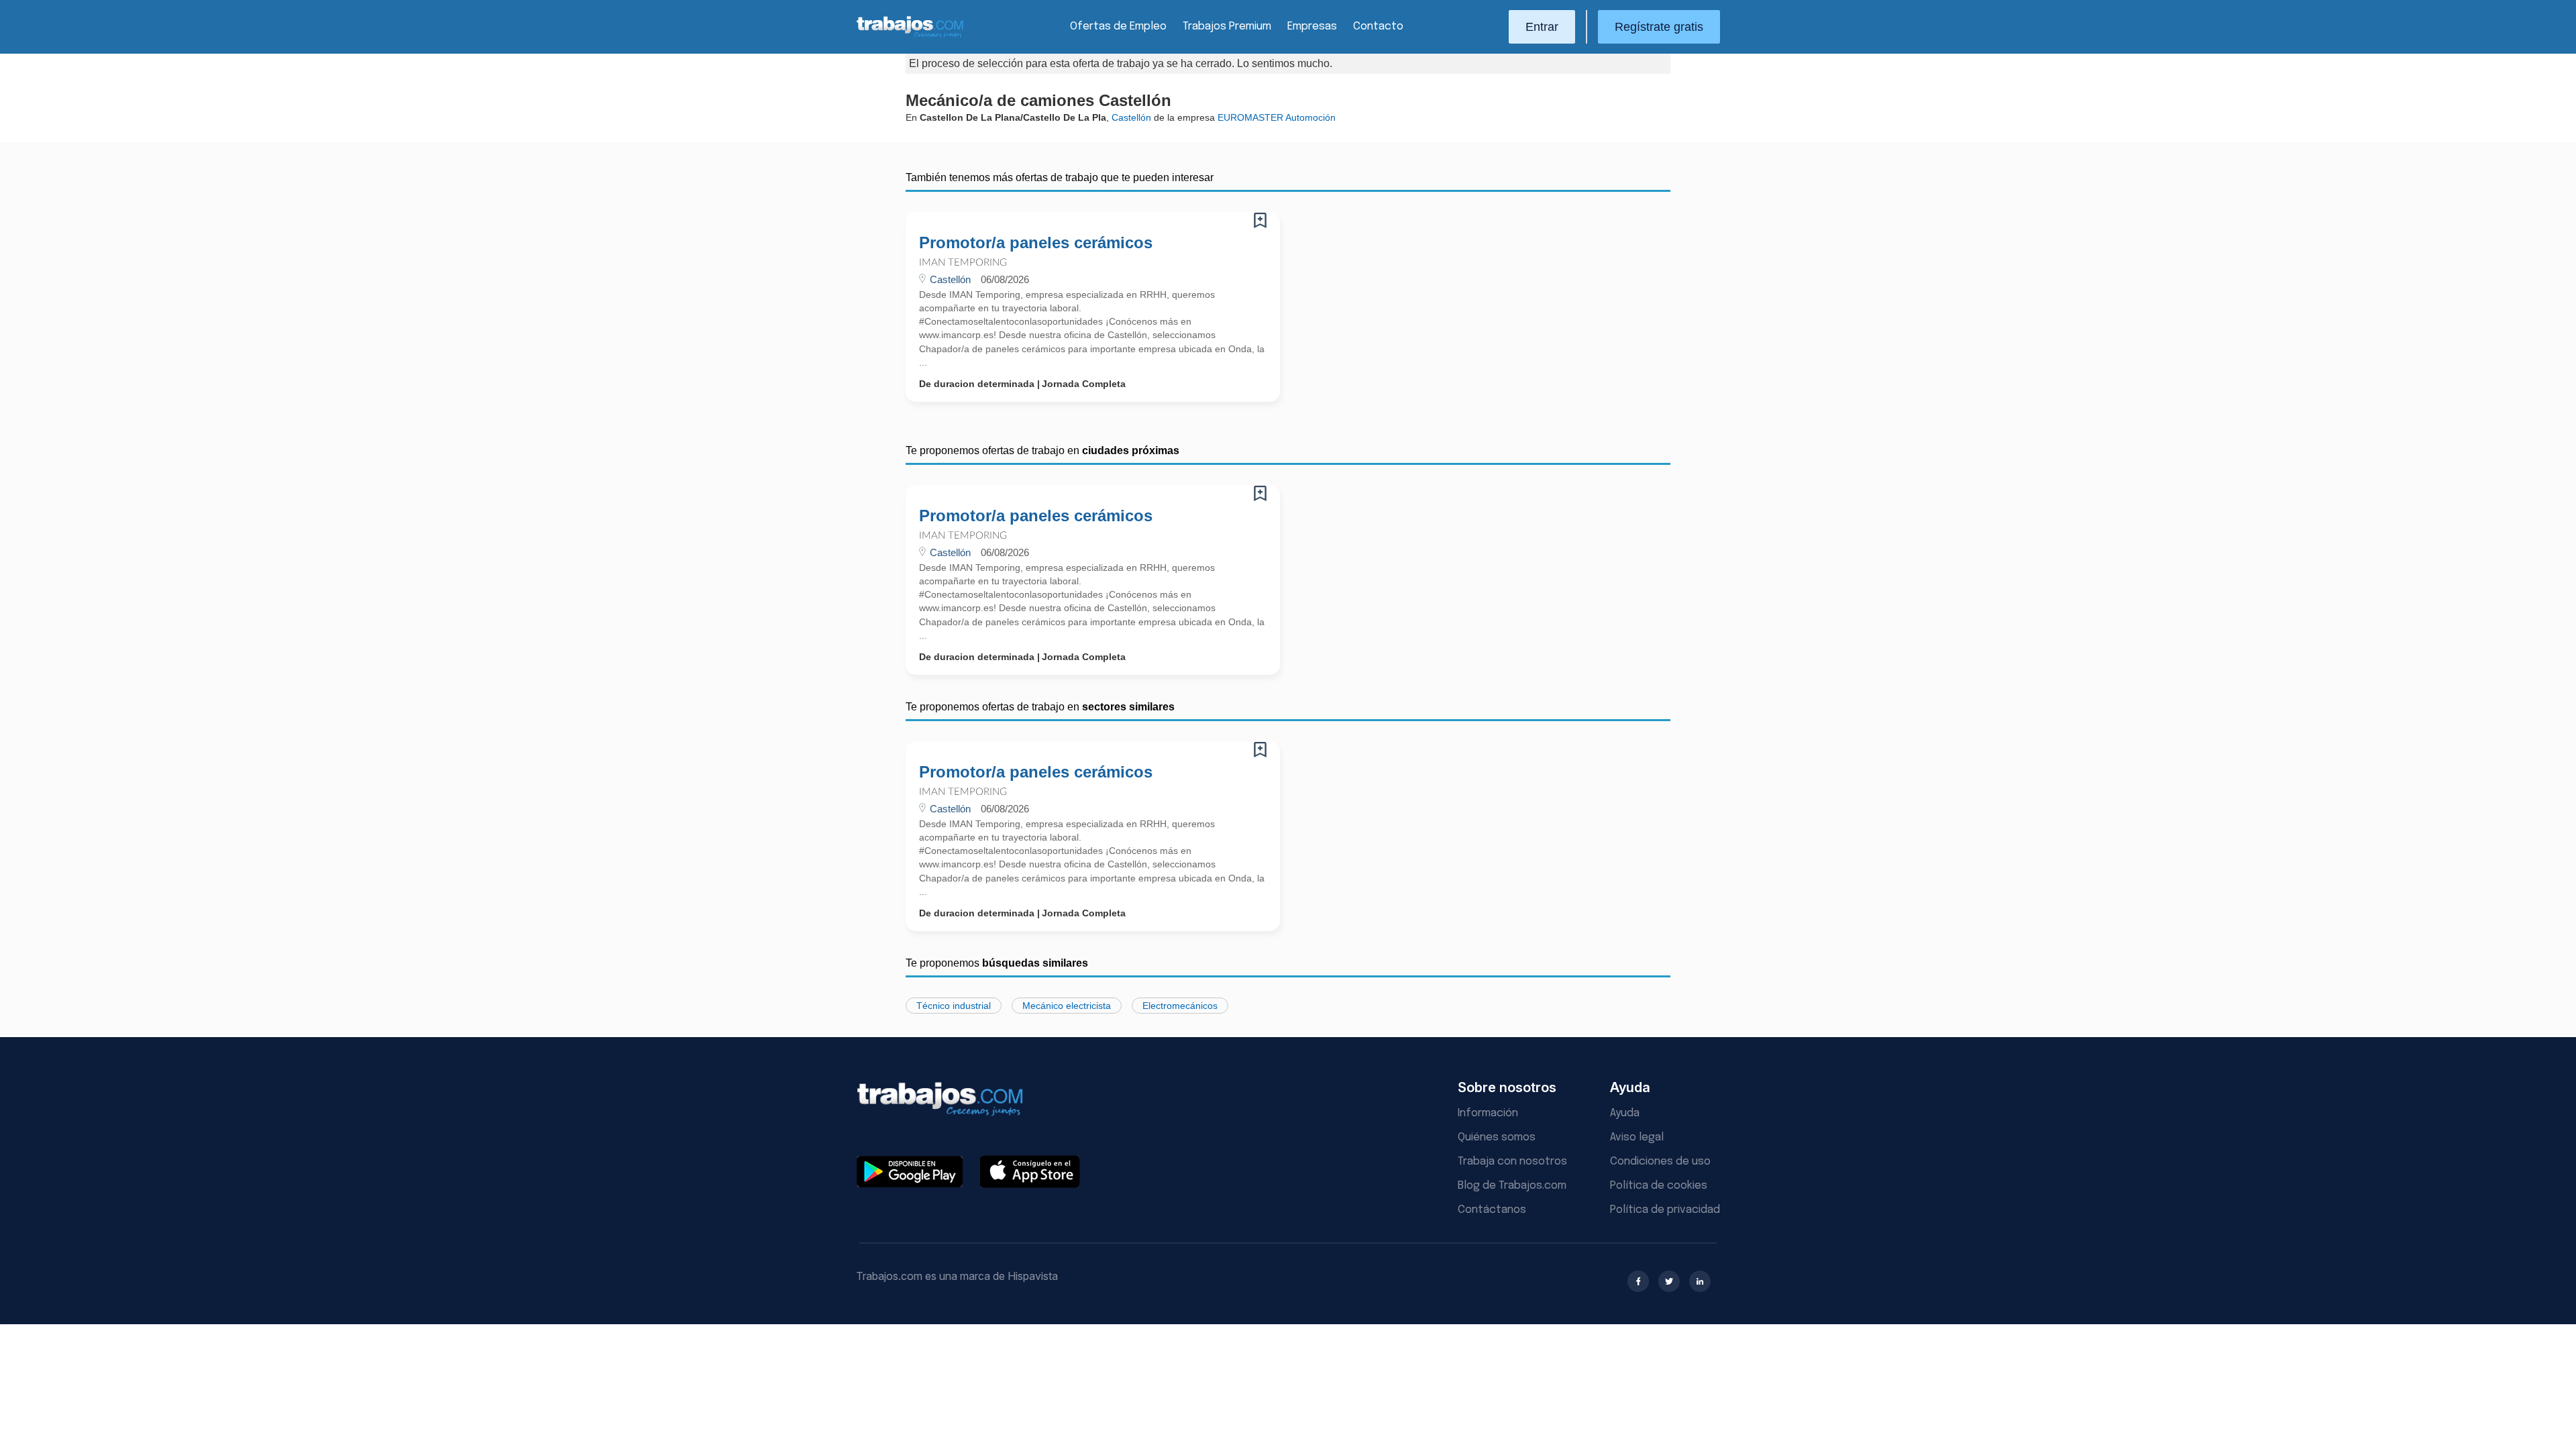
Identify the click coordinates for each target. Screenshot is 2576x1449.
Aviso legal (1637, 1137)
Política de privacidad (1665, 1210)
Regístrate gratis (1659, 27)
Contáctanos (1492, 1210)
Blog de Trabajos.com (1512, 1186)
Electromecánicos (1180, 1006)
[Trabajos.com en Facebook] (1638, 1281)
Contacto (1378, 26)
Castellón (1131, 117)
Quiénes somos (1497, 1137)
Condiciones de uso (1660, 1162)
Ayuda (1625, 1113)
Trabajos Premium (1227, 26)
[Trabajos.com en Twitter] (1669, 1281)
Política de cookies (1659, 1186)
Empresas (1312, 26)
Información (1488, 1113)
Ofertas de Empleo (1118, 26)
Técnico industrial (954, 1006)
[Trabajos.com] (910, 36)
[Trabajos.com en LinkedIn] (1700, 1281)
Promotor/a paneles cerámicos (1036, 243)
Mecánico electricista (1067, 1006)
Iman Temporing (963, 263)
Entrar (1542, 27)
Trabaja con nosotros (1512, 1162)
